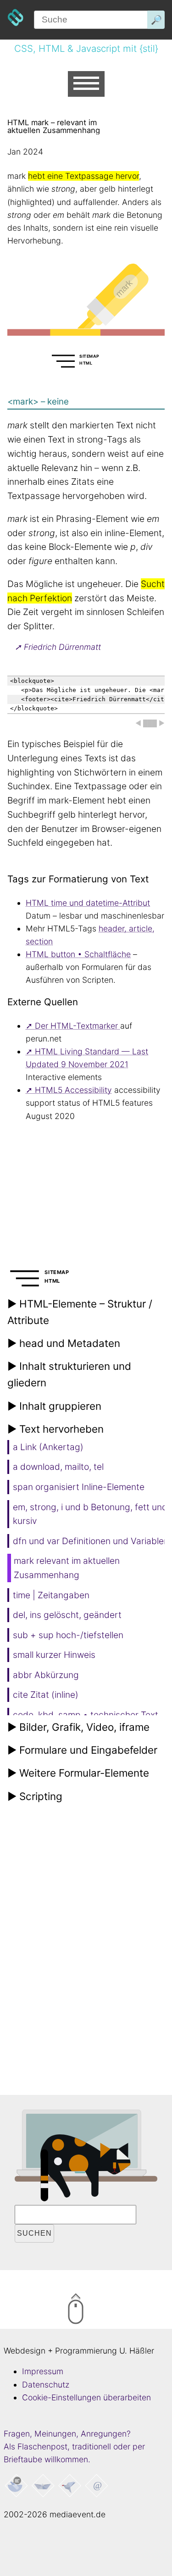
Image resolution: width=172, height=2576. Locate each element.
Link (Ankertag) (48, 1447)
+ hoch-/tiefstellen (68, 1635)
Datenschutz (46, 2385)
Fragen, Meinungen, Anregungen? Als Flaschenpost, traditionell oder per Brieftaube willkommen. (74, 2446)
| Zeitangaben (51, 1595)
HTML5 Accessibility (73, 1090)
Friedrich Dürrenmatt (62, 647)
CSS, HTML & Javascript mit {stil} (86, 48)
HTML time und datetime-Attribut (88, 903)
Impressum (43, 2371)
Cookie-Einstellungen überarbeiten (86, 2397)
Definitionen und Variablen (91, 1541)
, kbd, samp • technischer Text (86, 1715)
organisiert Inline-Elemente (79, 1487)
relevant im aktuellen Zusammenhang (67, 1568)
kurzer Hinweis (54, 1655)
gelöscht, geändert (67, 1615)
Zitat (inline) (46, 1695)
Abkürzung (46, 1675)
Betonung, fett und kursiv (90, 1514)
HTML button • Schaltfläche (78, 954)
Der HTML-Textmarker (78, 1026)
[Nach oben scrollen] (114, 2310)
